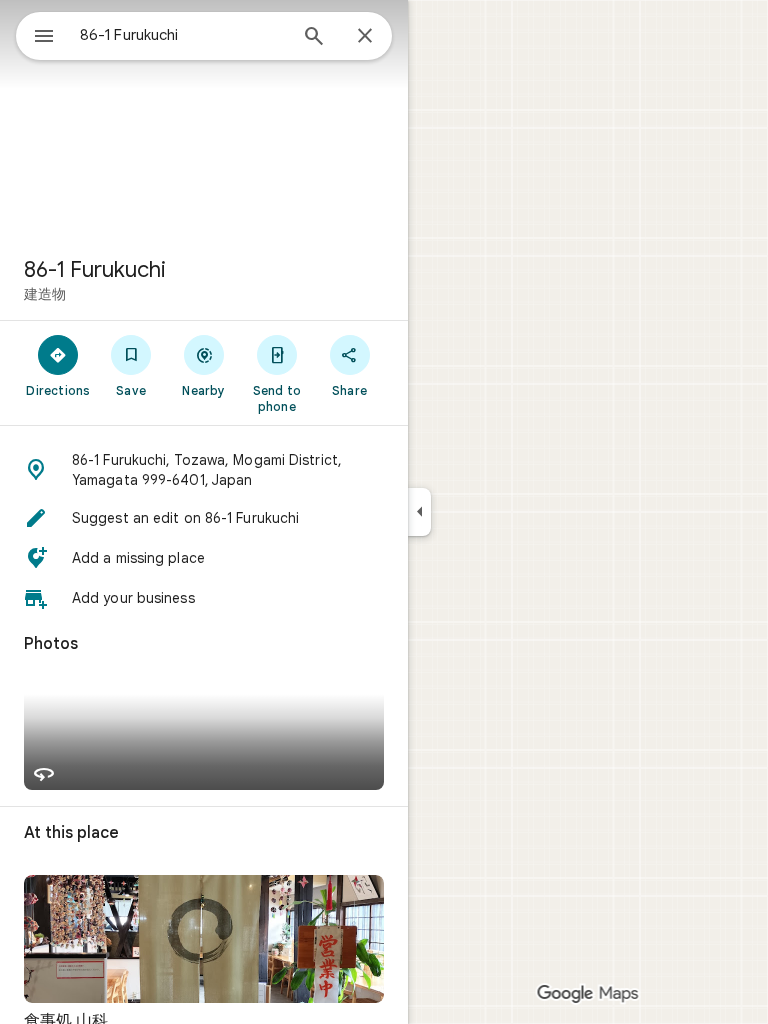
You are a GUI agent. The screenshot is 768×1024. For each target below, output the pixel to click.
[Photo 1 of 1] (204, 939)
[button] (204, 470)
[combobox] (183, 35)
